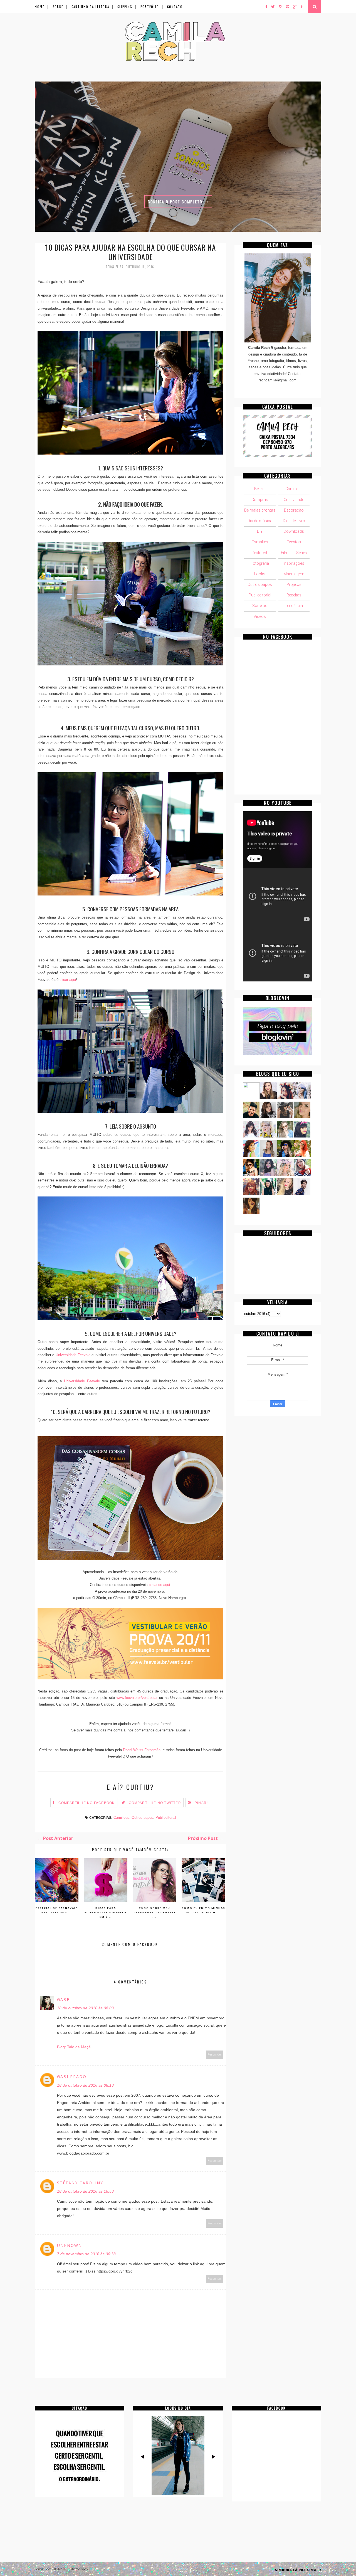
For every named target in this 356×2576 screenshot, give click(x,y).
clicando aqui (159, 1585)
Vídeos (260, 616)
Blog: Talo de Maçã (74, 2047)
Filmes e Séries (294, 553)
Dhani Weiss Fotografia (142, 1750)
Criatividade (294, 500)
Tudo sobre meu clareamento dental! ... (155, 1912)
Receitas (294, 595)
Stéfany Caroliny (80, 2183)
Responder (215, 2055)
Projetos (294, 584)
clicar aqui (68, 980)
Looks (260, 574)
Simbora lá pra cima (296, 2570)
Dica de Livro (294, 521)
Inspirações (294, 563)
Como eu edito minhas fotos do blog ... (203, 1910)
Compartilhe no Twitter (155, 1803)
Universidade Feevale (73, 1355)
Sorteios (260, 606)
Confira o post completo (176, 202)
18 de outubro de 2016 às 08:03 (85, 2008)
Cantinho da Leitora (90, 7)
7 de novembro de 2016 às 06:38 (86, 2254)
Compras (260, 500)
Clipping (125, 7)
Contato (175, 7)
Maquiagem (294, 574)
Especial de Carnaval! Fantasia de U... (57, 1910)
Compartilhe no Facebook (87, 1803)
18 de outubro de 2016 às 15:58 (85, 2191)
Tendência (294, 606)
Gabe (63, 1999)
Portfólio (150, 7)
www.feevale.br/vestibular (137, 1698)
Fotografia (260, 563)
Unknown (70, 2245)
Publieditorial (166, 1818)
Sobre (58, 7)
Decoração (294, 510)
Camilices (121, 1818)
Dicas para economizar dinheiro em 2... (106, 1912)
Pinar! (201, 1803)
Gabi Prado (72, 2077)
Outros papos (142, 1818)
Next (213, 2457)
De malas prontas (260, 510)
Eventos (294, 542)
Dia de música (260, 521)
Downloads (294, 531)
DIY (260, 531)
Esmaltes (260, 542)
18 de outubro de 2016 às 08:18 (85, 2085)
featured (260, 553)
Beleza (260, 489)
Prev (143, 2457)
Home (40, 7)
